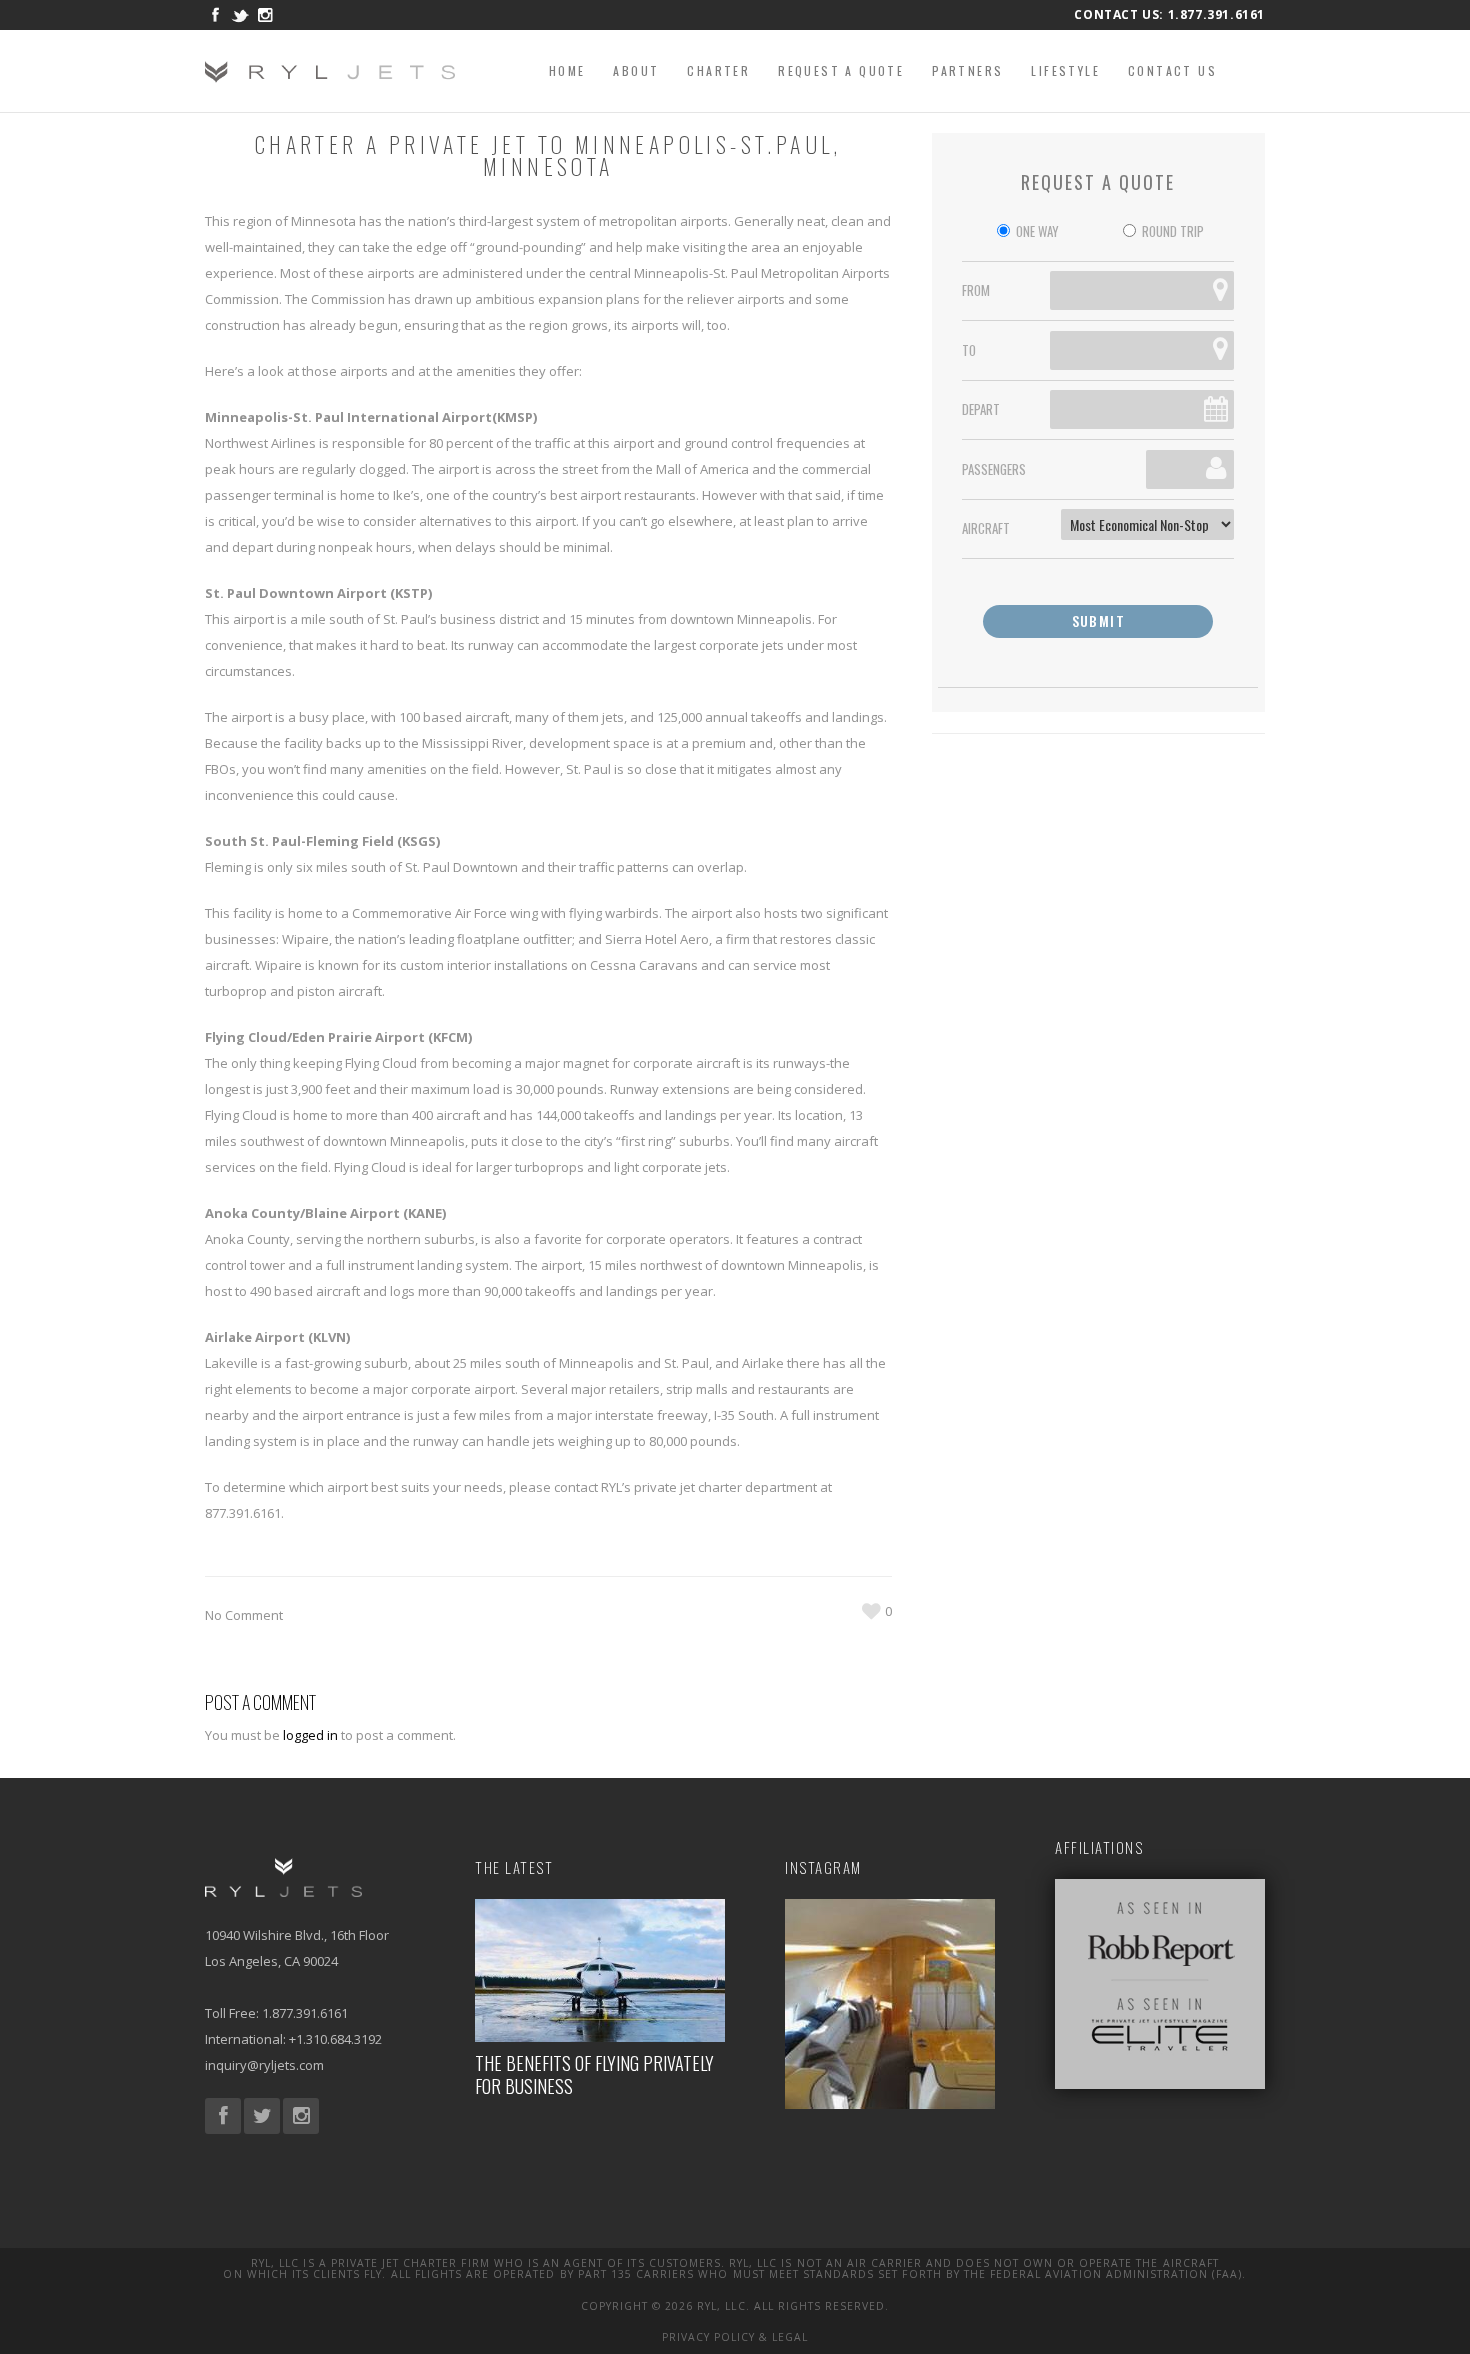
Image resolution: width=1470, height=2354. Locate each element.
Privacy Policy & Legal (735, 2337)
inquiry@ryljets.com (264, 2065)
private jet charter (688, 1487)
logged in (310, 1735)
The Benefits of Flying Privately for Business (594, 2074)
